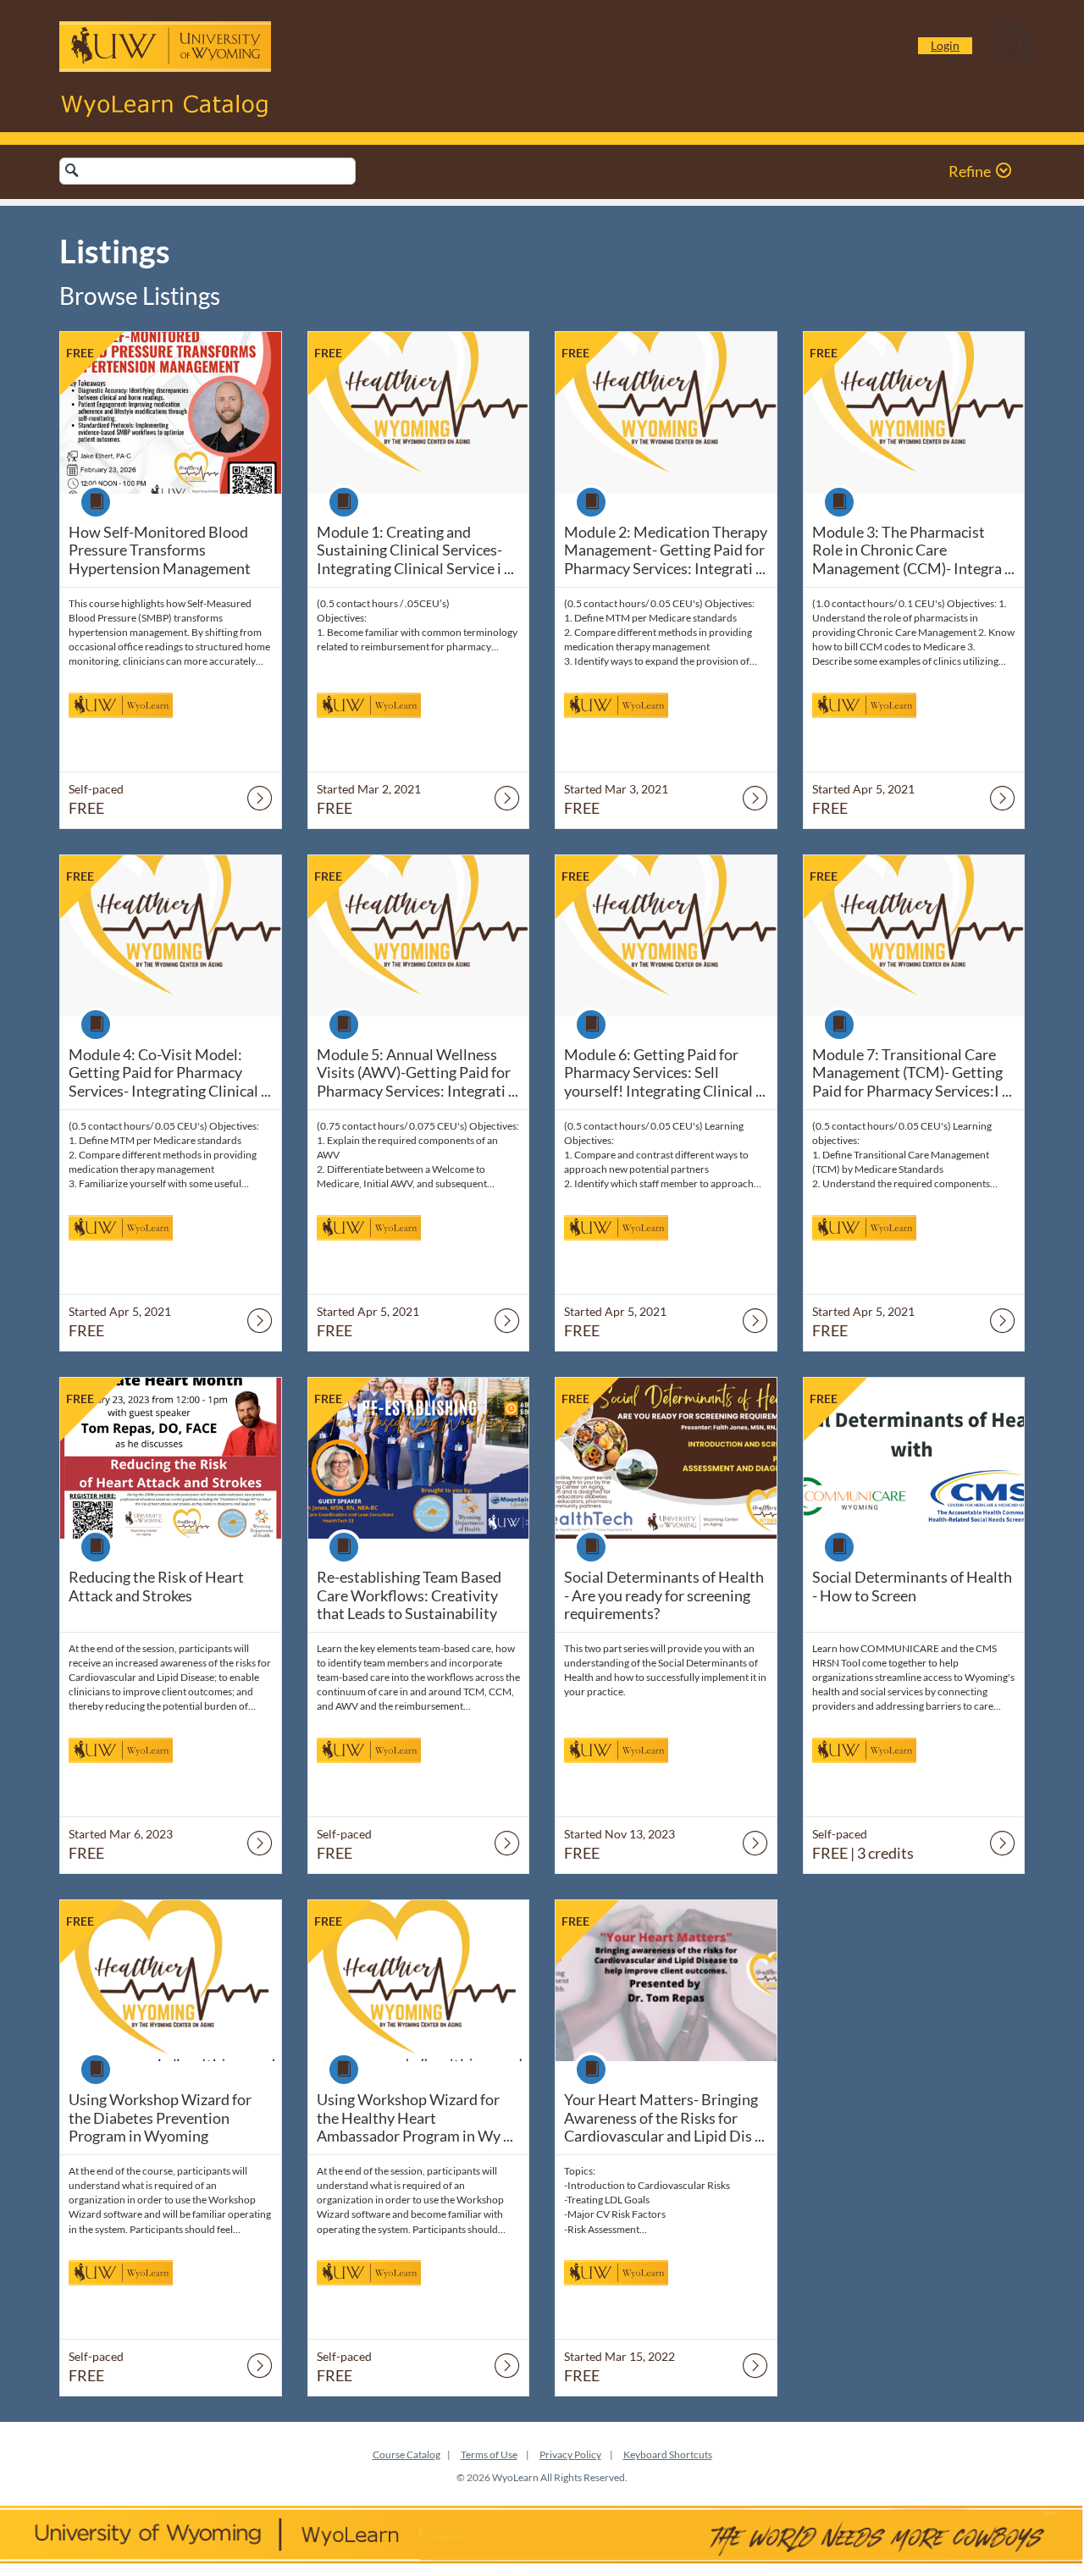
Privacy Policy (570, 2454)
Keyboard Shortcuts (668, 2454)
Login (945, 45)
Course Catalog (406, 2454)
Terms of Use (489, 2454)
